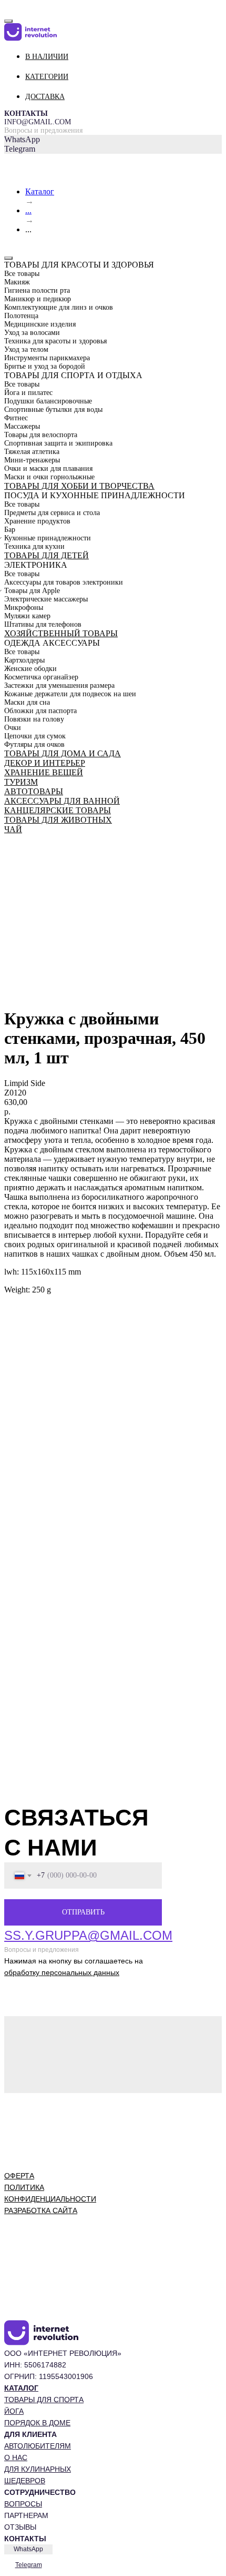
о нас (16, 2457)
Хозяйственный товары (61, 633)
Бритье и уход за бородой (45, 366)
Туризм (21, 782)
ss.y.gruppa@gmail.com (88, 1935)
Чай (13, 829)
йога (14, 2411)
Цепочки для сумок (35, 736)
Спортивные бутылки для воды (53, 409)
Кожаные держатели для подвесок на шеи (70, 694)
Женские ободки (30, 669)
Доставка (45, 97)
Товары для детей (47, 555)
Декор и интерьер (45, 763)
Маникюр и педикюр (38, 299)
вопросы (23, 2504)
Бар (10, 530)
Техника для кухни (34, 546)
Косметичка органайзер (41, 677)
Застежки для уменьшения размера (59, 685)
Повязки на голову (34, 719)
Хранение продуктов (37, 521)
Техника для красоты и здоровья (55, 341)
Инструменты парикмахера (47, 358)
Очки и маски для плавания (48, 468)
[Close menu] (8, 21)
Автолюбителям (38, 2446)
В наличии (47, 57)
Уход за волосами (32, 333)
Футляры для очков (34, 744)
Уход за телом (26, 349)
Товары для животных (58, 820)
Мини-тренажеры (32, 460)
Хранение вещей (44, 772)
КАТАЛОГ (21, 2388)
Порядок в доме (37, 2423)
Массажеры (22, 426)
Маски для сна (27, 702)
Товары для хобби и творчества (79, 486)
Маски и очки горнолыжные (49, 477)
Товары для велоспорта (41, 435)
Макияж (17, 282)
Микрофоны (24, 608)
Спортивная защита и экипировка (58, 443)
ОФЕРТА (19, 2176)
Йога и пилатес (28, 393)
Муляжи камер (27, 616)
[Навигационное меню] (10, 8)
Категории (47, 77)
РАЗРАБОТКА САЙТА (41, 2210)
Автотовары (34, 791)
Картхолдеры (24, 660)
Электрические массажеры (46, 599)
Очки (13, 728)
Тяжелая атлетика (32, 452)
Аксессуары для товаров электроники (64, 582)
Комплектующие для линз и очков (59, 307)
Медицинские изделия (40, 324)
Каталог (40, 191)
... (28, 210)
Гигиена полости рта (37, 290)
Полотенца (21, 316)
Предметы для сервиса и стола (52, 513)
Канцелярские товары (58, 810)
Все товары (22, 274)
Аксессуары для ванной (62, 801)
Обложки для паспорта (40, 711)
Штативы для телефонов (43, 624)
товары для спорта (44, 2400)
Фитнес (16, 418)
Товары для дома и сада (63, 753)
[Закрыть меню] (8, 258)
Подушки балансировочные (48, 401)
